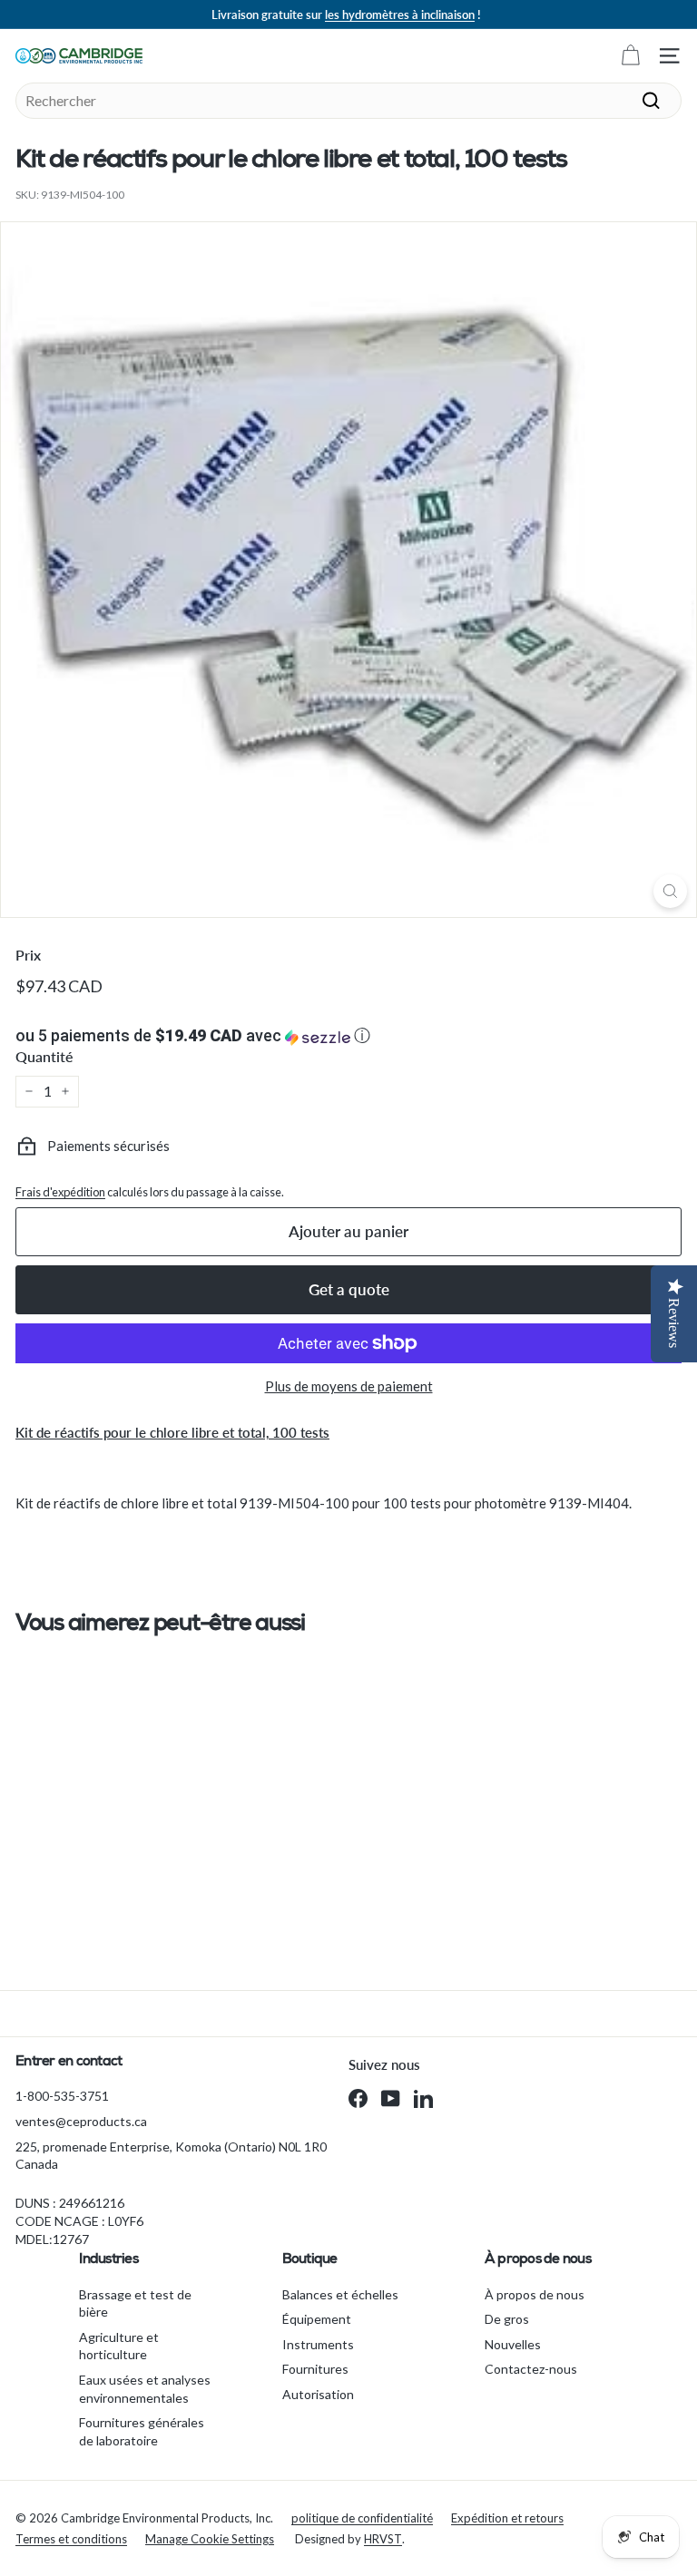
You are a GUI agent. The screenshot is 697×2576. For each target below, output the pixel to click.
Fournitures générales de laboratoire (142, 2431)
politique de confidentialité (362, 2518)
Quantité (44, 1056)
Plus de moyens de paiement (349, 1386)
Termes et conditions (71, 2539)
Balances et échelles (340, 2294)
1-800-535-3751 (62, 2096)
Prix (28, 955)
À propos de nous (535, 2294)
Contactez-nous (531, 2369)
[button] (348, 1036)
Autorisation (318, 2394)
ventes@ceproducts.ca (81, 2121)
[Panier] (630, 56)
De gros (507, 2319)
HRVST (383, 2539)
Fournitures (315, 2369)
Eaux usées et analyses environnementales (145, 2389)
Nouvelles (513, 2344)
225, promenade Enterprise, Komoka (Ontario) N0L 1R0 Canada (171, 2156)
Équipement (317, 2319)
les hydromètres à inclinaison (400, 15)
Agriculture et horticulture (119, 2346)
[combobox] (348, 101)
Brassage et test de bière (135, 2303)
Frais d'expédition (60, 1192)
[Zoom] (670, 891)
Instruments (318, 2344)
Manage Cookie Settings (210, 2539)
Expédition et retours (507, 2518)
